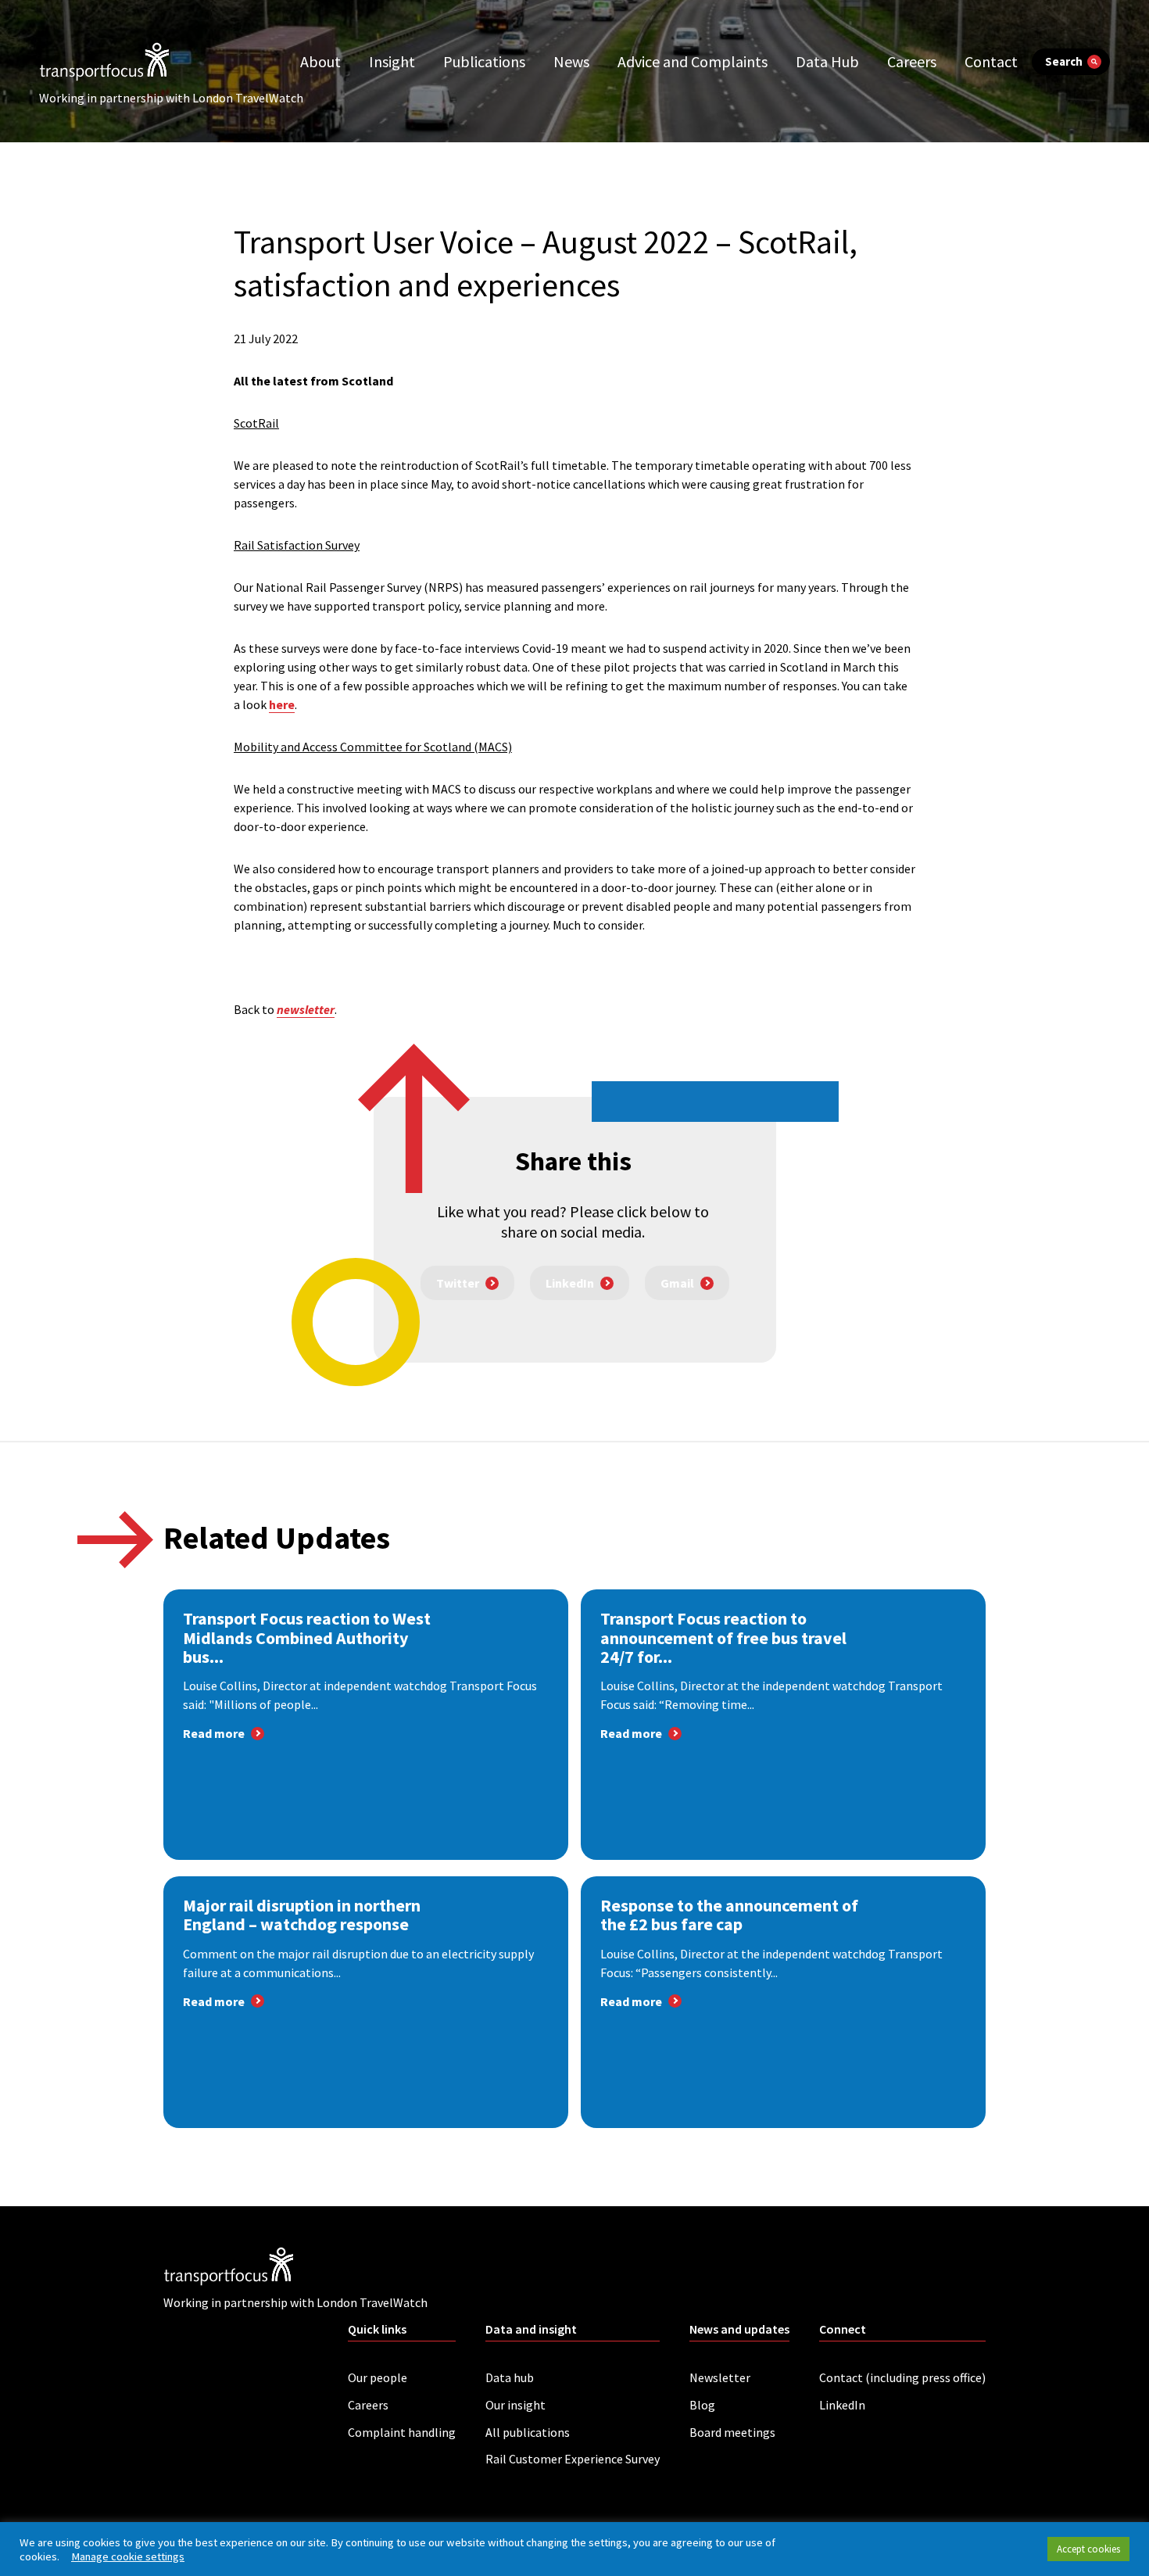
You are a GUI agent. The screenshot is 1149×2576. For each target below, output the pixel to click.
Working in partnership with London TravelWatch (171, 98)
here (282, 704)
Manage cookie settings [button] (128, 2556)
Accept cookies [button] (1088, 2549)
